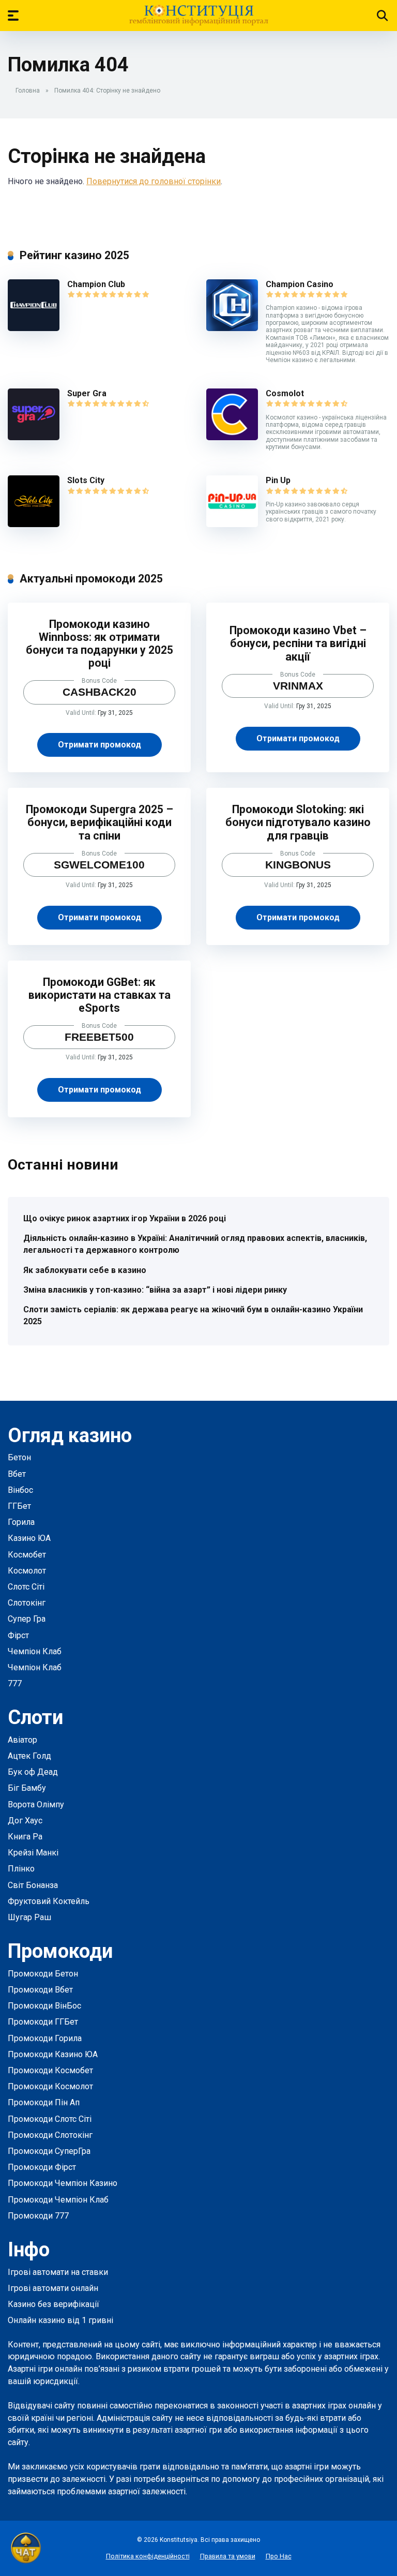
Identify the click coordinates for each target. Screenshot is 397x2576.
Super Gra (87, 393)
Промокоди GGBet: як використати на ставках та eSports (100, 995)
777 (15, 1683)
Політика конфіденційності (148, 2556)
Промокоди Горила (45, 2038)
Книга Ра (25, 1837)
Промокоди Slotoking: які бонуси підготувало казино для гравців (298, 822)
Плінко (21, 1869)
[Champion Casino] (232, 328)
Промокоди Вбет (40, 1990)
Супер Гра (27, 1619)
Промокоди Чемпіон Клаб (58, 2200)
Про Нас (279, 2556)
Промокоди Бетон (43, 1974)
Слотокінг (27, 1603)
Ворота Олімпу (36, 1804)
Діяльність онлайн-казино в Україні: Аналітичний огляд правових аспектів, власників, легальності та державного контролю (195, 1244)
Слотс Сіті (26, 1587)
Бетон (19, 1457)
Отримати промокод (100, 745)
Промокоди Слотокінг (50, 2135)
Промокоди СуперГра (49, 2151)
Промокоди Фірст (42, 2167)
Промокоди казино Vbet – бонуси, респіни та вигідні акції (298, 643)
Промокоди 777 (38, 2216)
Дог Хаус (25, 1821)
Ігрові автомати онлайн (53, 2288)
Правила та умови (228, 2556)
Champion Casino (300, 284)
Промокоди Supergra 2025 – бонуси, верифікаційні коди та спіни (100, 822)
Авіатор (22, 1740)
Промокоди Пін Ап (44, 2102)
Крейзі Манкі (33, 1853)
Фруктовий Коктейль (49, 1901)
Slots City (86, 480)
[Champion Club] (34, 328)
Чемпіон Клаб (35, 1651)
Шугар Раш (29, 1917)
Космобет (27, 1555)
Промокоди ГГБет (43, 2022)
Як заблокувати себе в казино (85, 1270)
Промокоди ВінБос (44, 2006)
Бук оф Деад (33, 1772)
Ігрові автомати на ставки (58, 2272)
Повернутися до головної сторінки (154, 181)
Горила (21, 1522)
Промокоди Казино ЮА (53, 2054)
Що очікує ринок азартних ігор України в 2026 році (125, 1218)
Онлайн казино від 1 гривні (60, 2320)
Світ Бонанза (33, 1885)
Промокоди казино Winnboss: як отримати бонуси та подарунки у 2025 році (100, 644)
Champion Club (96, 284)
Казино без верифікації (54, 2304)
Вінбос (20, 1490)
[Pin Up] (232, 524)
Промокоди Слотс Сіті (50, 2119)
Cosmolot (285, 393)
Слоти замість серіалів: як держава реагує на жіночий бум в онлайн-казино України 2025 (193, 1315)
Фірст (18, 1635)
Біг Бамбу (27, 1788)
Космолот (27, 1571)
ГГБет (19, 1506)
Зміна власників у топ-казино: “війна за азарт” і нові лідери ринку (155, 1290)
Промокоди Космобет (50, 2070)
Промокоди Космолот (50, 2086)
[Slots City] (34, 524)
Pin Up (278, 480)
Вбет (17, 1474)
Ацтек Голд (29, 1756)
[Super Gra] (34, 437)
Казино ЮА (29, 1538)
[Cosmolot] (232, 437)
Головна (28, 91)
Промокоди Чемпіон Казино (63, 2183)
